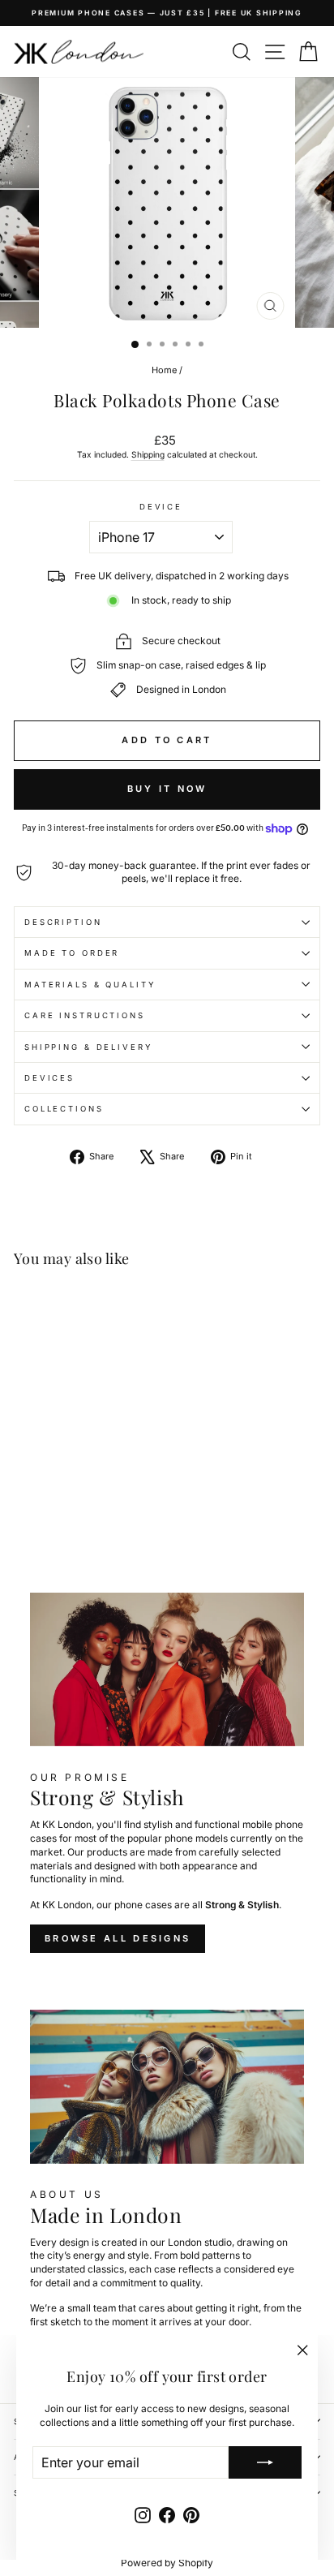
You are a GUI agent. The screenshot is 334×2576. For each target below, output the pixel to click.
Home (164, 370)
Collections (64, 1109)
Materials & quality (90, 985)
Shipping (148, 454)
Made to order (72, 953)
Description (63, 922)
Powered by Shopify (167, 2563)
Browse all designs (118, 1938)
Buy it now (167, 789)
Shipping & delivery (88, 1047)
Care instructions (85, 1015)
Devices (49, 1078)
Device (161, 507)
